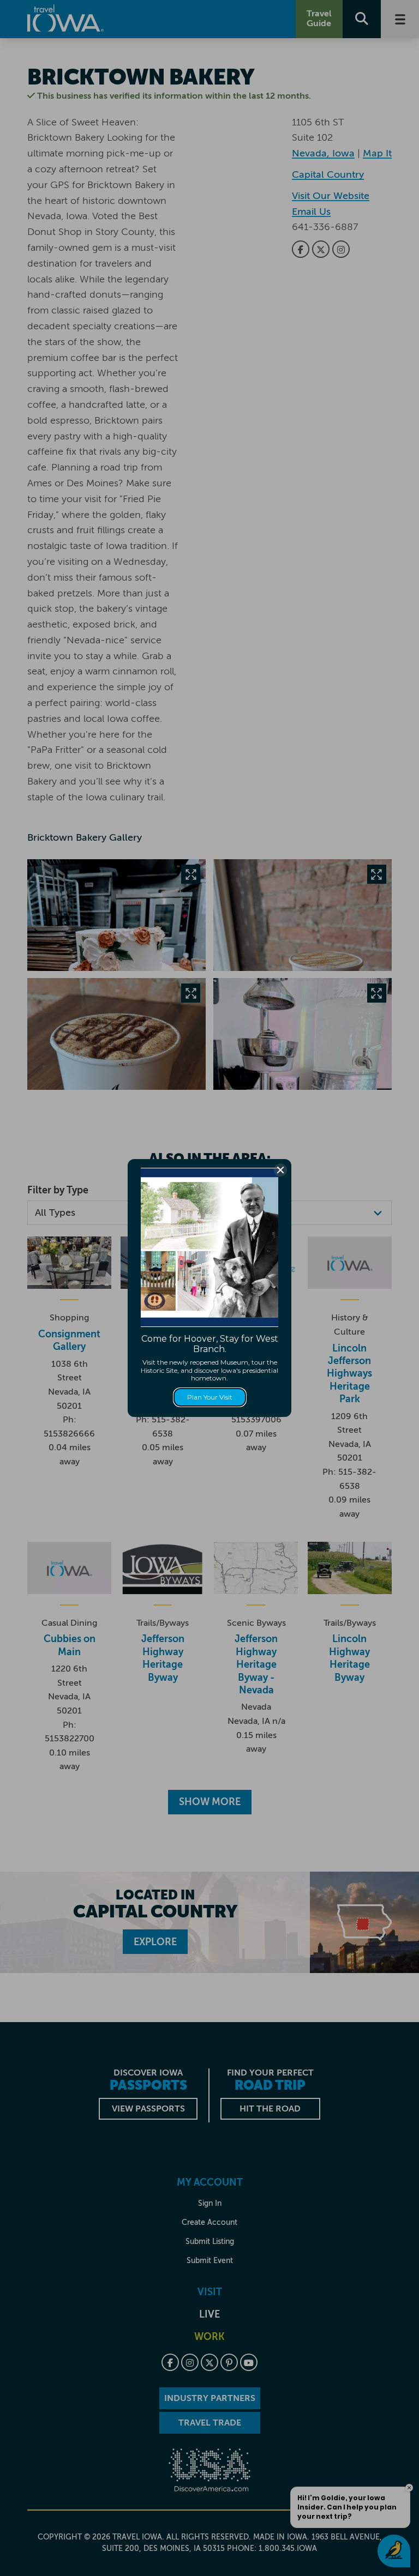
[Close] (280, 1170)
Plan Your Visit (210, 1397)
